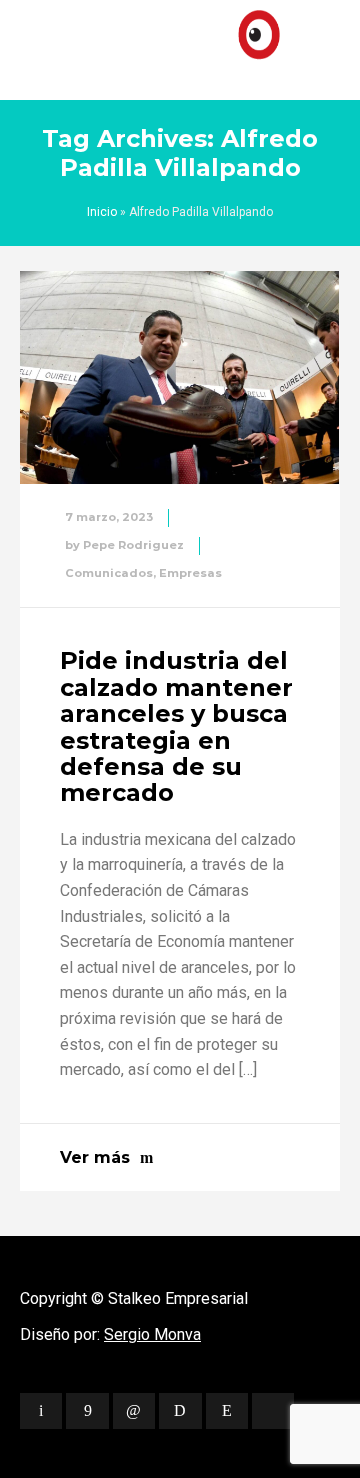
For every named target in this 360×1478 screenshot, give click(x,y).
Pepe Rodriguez (133, 545)
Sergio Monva (152, 1334)
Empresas (190, 573)
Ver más (95, 1157)
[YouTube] (273, 1411)
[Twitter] (41, 1411)
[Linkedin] (134, 1411)
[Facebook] (87, 1411)
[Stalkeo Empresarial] (180, 45)
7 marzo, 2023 (109, 517)
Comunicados (109, 573)
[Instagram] (227, 1411)
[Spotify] (180, 1411)
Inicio (102, 212)
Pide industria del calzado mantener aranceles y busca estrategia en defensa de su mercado (176, 726)
